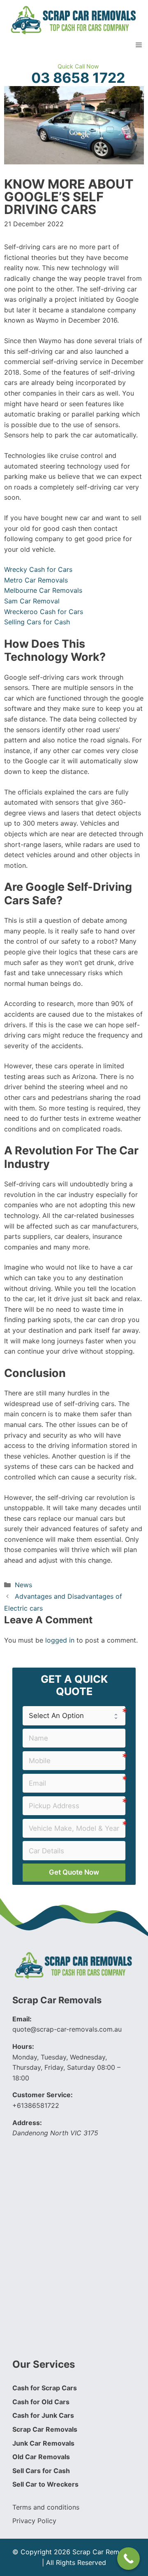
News (23, 1585)
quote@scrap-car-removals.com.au (67, 2029)
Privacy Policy (34, 2521)
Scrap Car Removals (57, 2000)
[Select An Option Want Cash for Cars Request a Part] (74, 1716)
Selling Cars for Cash (37, 622)
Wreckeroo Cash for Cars (44, 612)
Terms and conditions (46, 2507)
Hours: (23, 2046)
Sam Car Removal (32, 601)
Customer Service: (43, 2095)
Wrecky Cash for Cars (38, 569)
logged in (60, 1640)
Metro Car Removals (36, 580)
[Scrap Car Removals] (74, 19)
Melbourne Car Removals (43, 590)
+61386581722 (36, 2105)
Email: (22, 2019)
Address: (27, 2123)
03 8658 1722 (78, 78)
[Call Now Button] (128, 2559)
